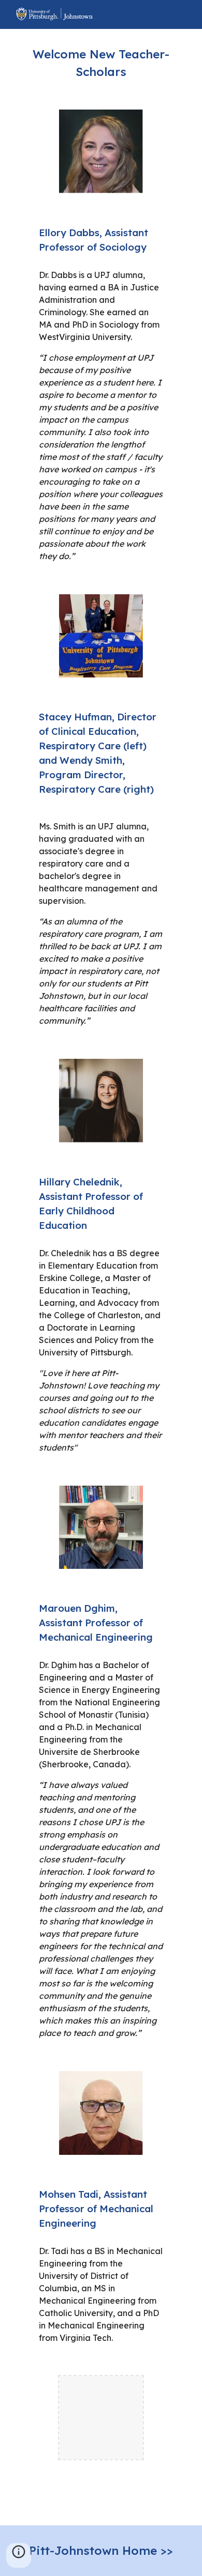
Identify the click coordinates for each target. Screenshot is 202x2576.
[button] (19, 2555)
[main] (101, 63)
